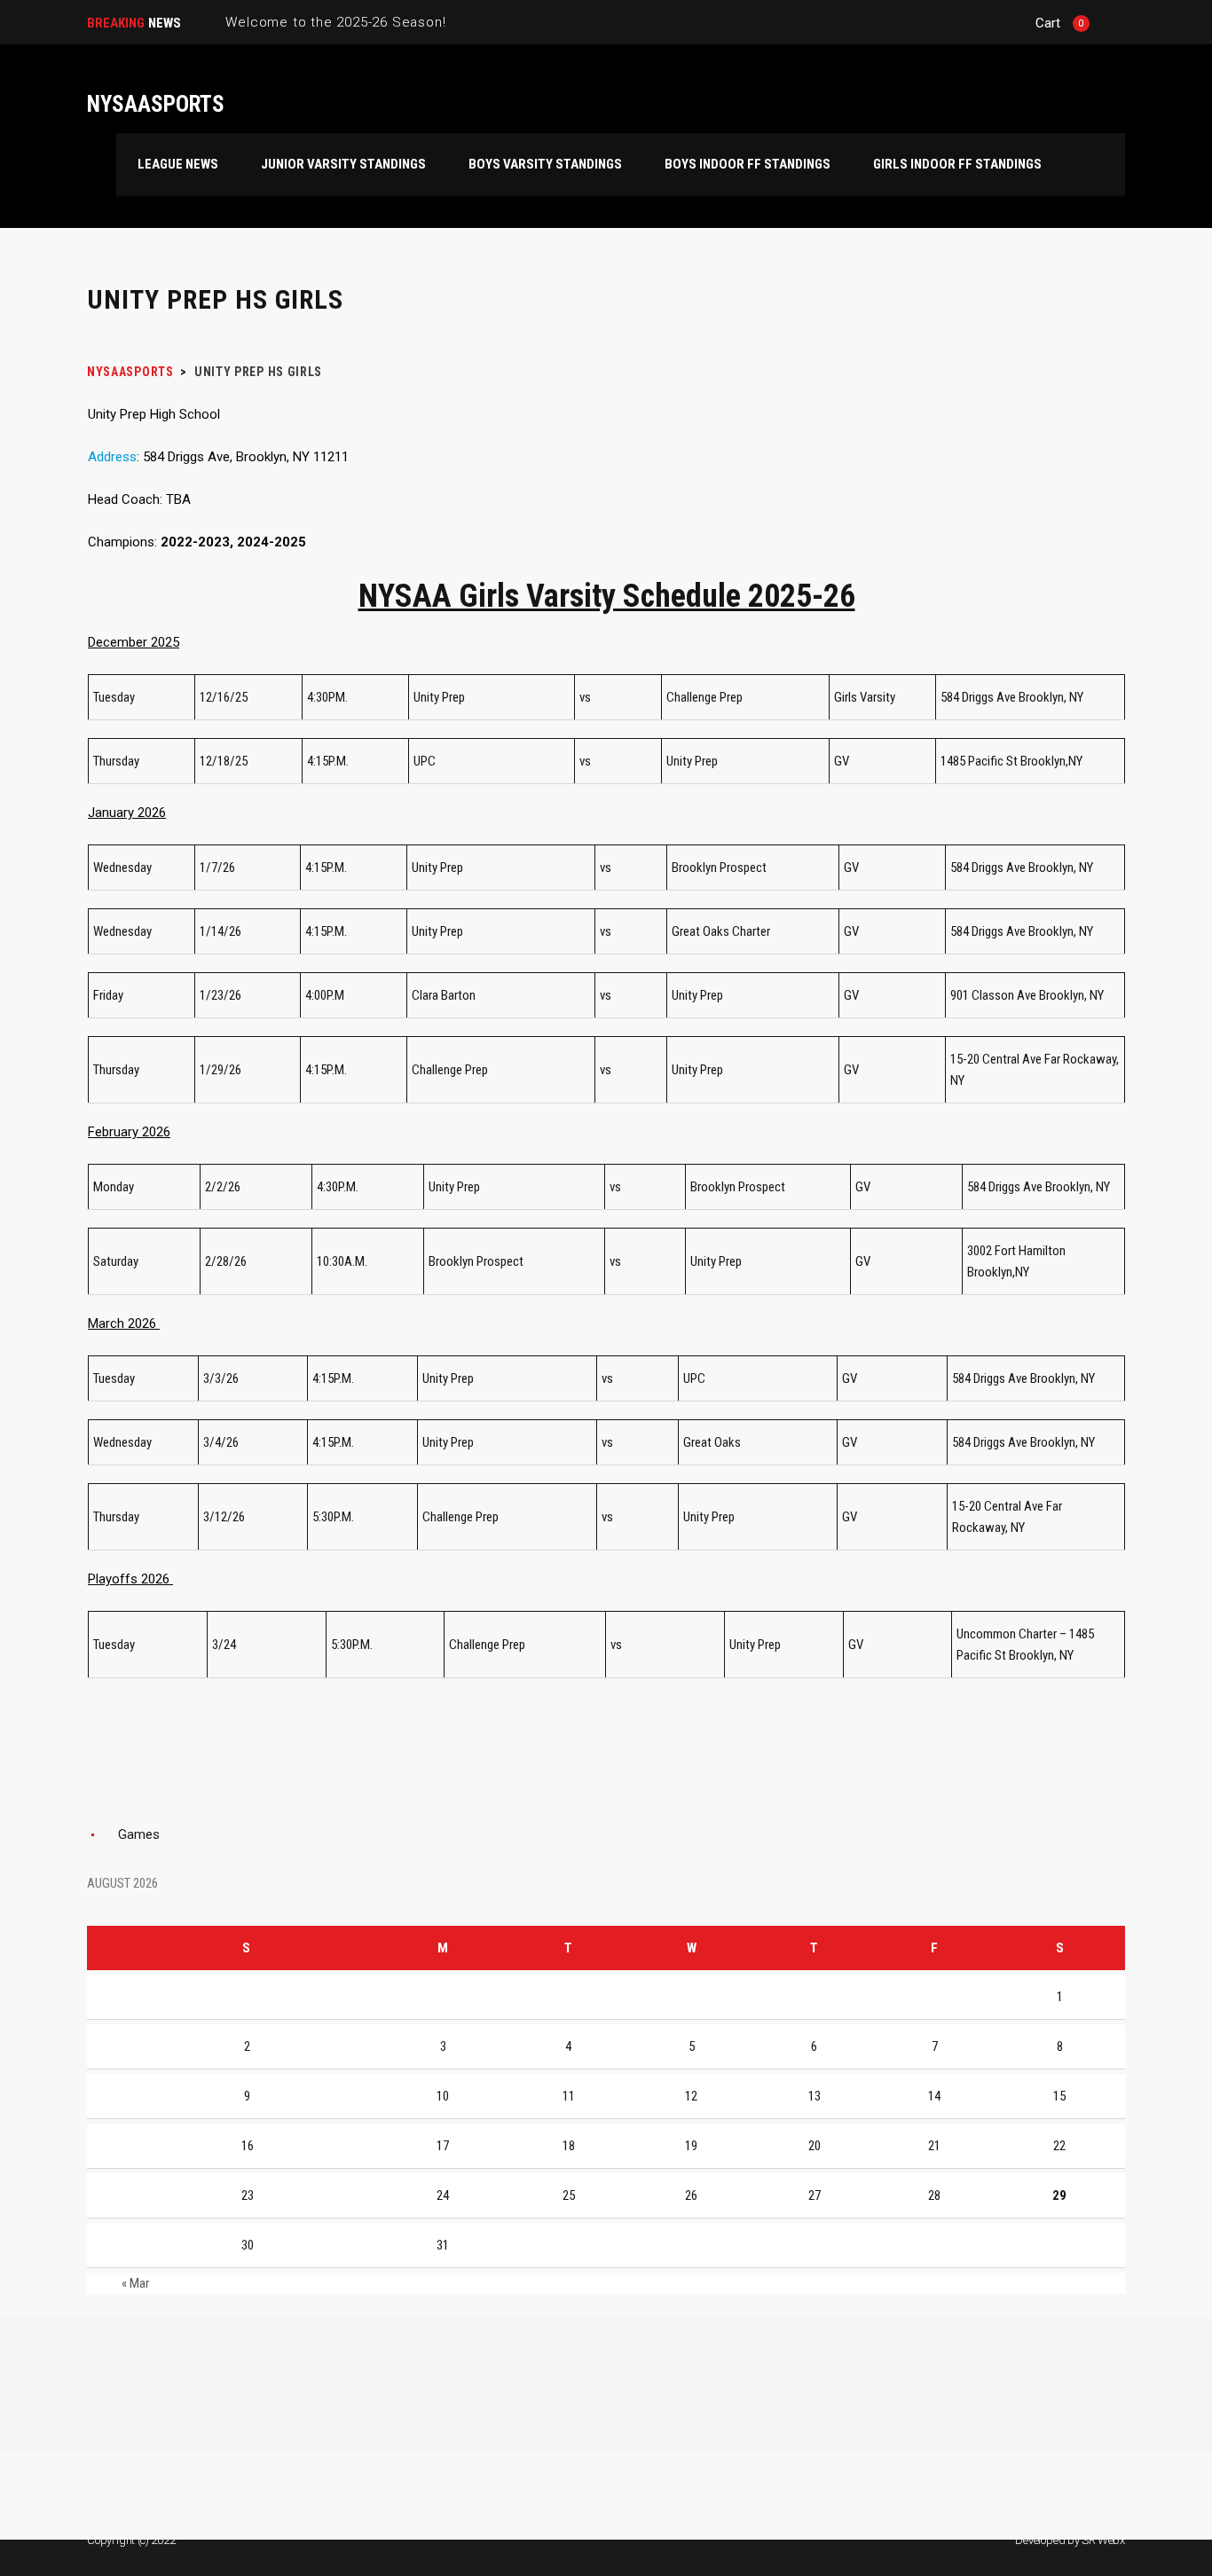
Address (112, 457)
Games (139, 1834)
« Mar (135, 2283)
